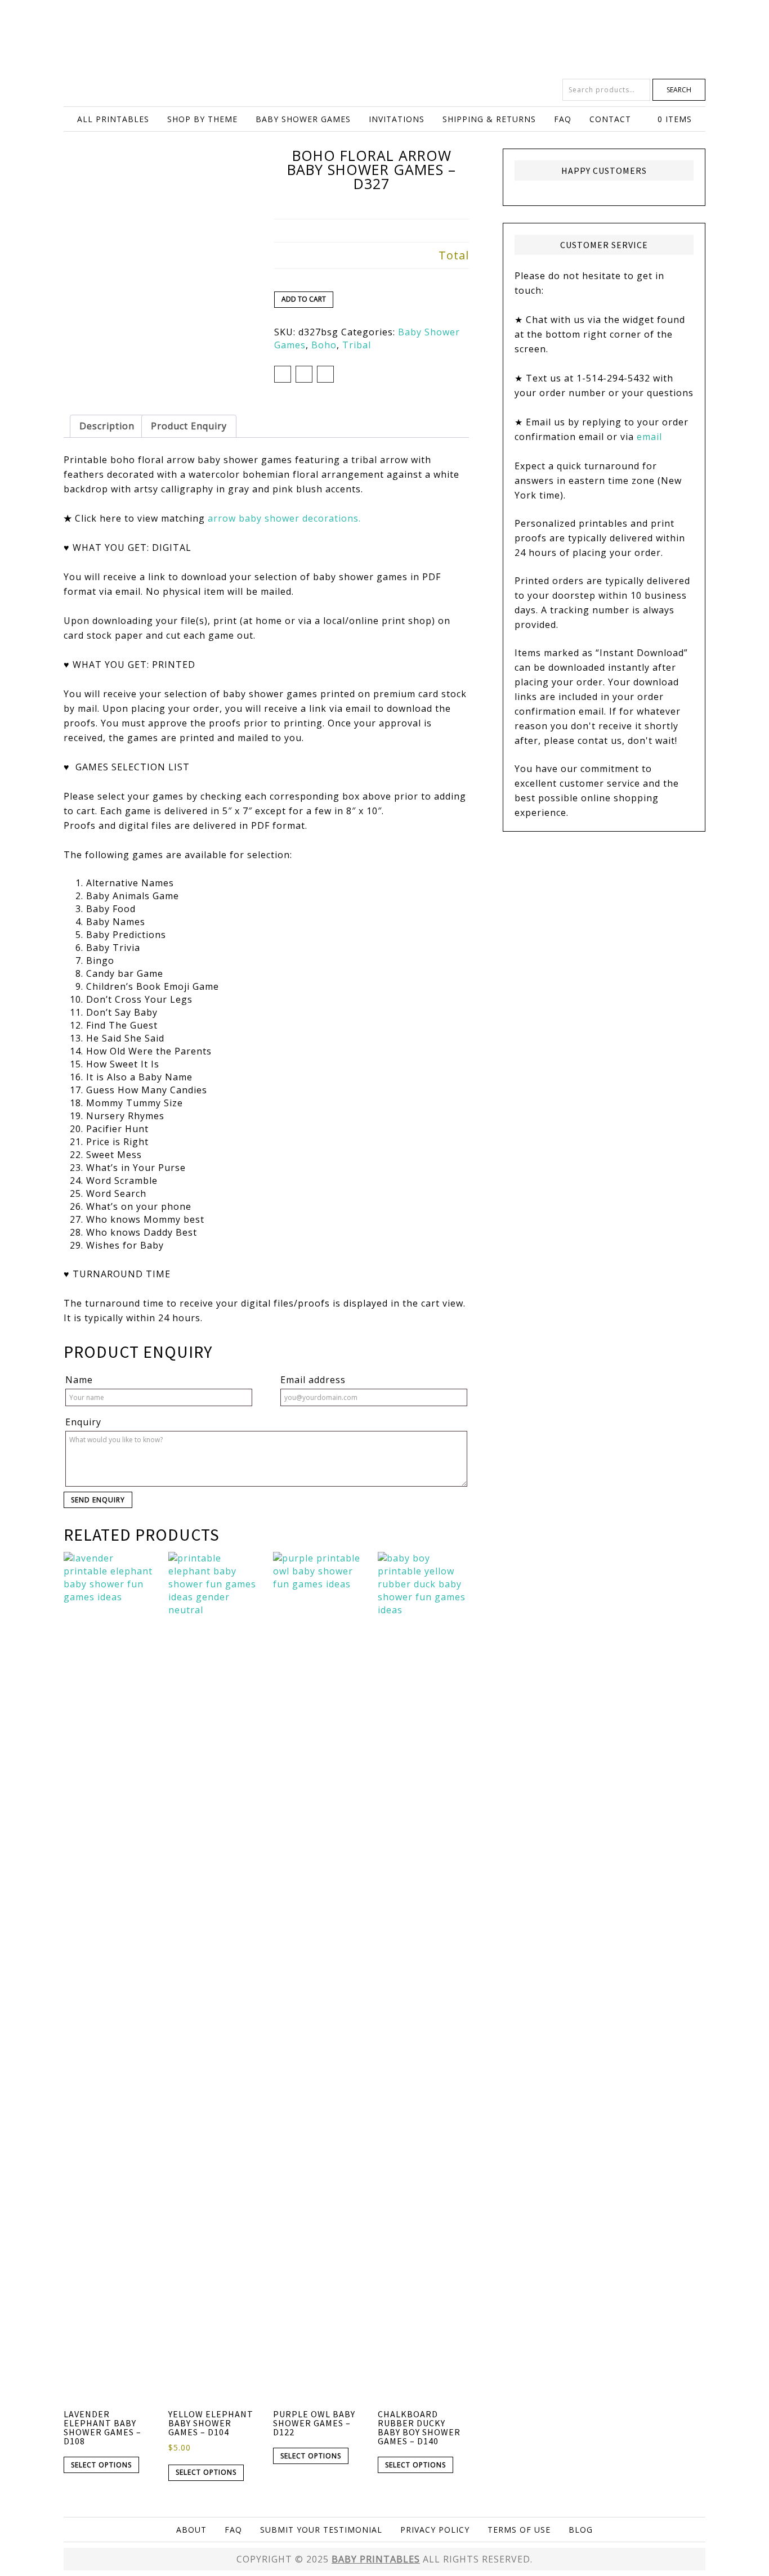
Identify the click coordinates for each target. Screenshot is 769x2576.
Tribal (357, 345)
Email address (313, 1380)
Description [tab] (107, 426)
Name (79, 1380)
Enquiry (83, 1422)
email (649, 437)
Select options (101, 2465)
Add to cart (304, 299)
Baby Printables (384, 39)
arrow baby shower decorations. (284, 518)
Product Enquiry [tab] (189, 426)
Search (679, 90)
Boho (324, 345)
